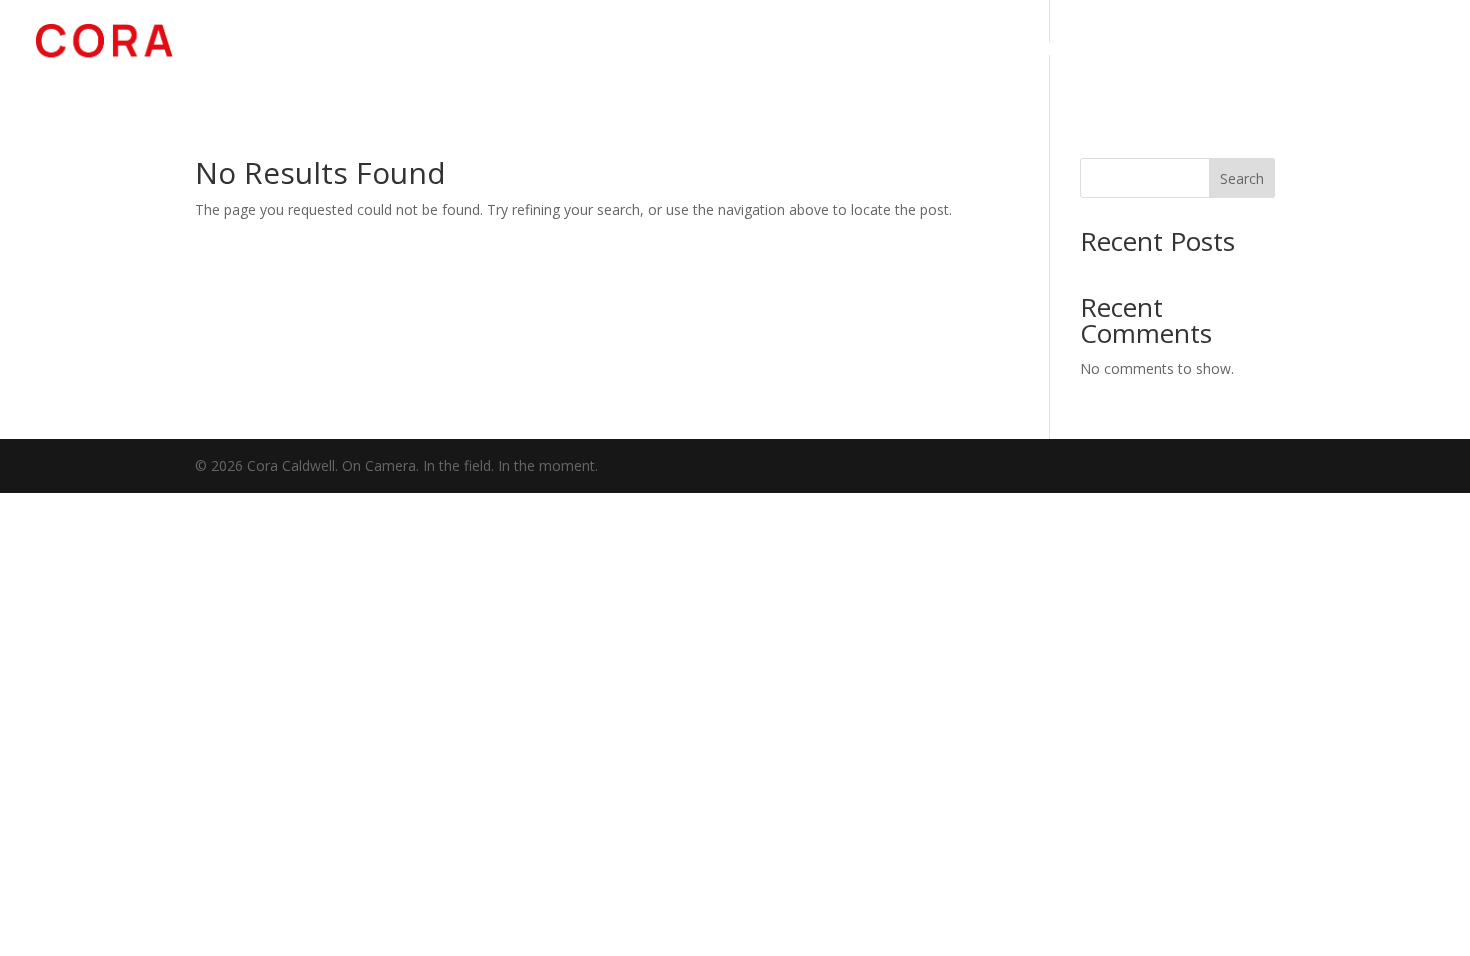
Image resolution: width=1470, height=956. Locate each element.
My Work (1080, 52)
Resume (1297, 52)
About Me (1192, 52)
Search (1242, 178)
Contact (1397, 52)
